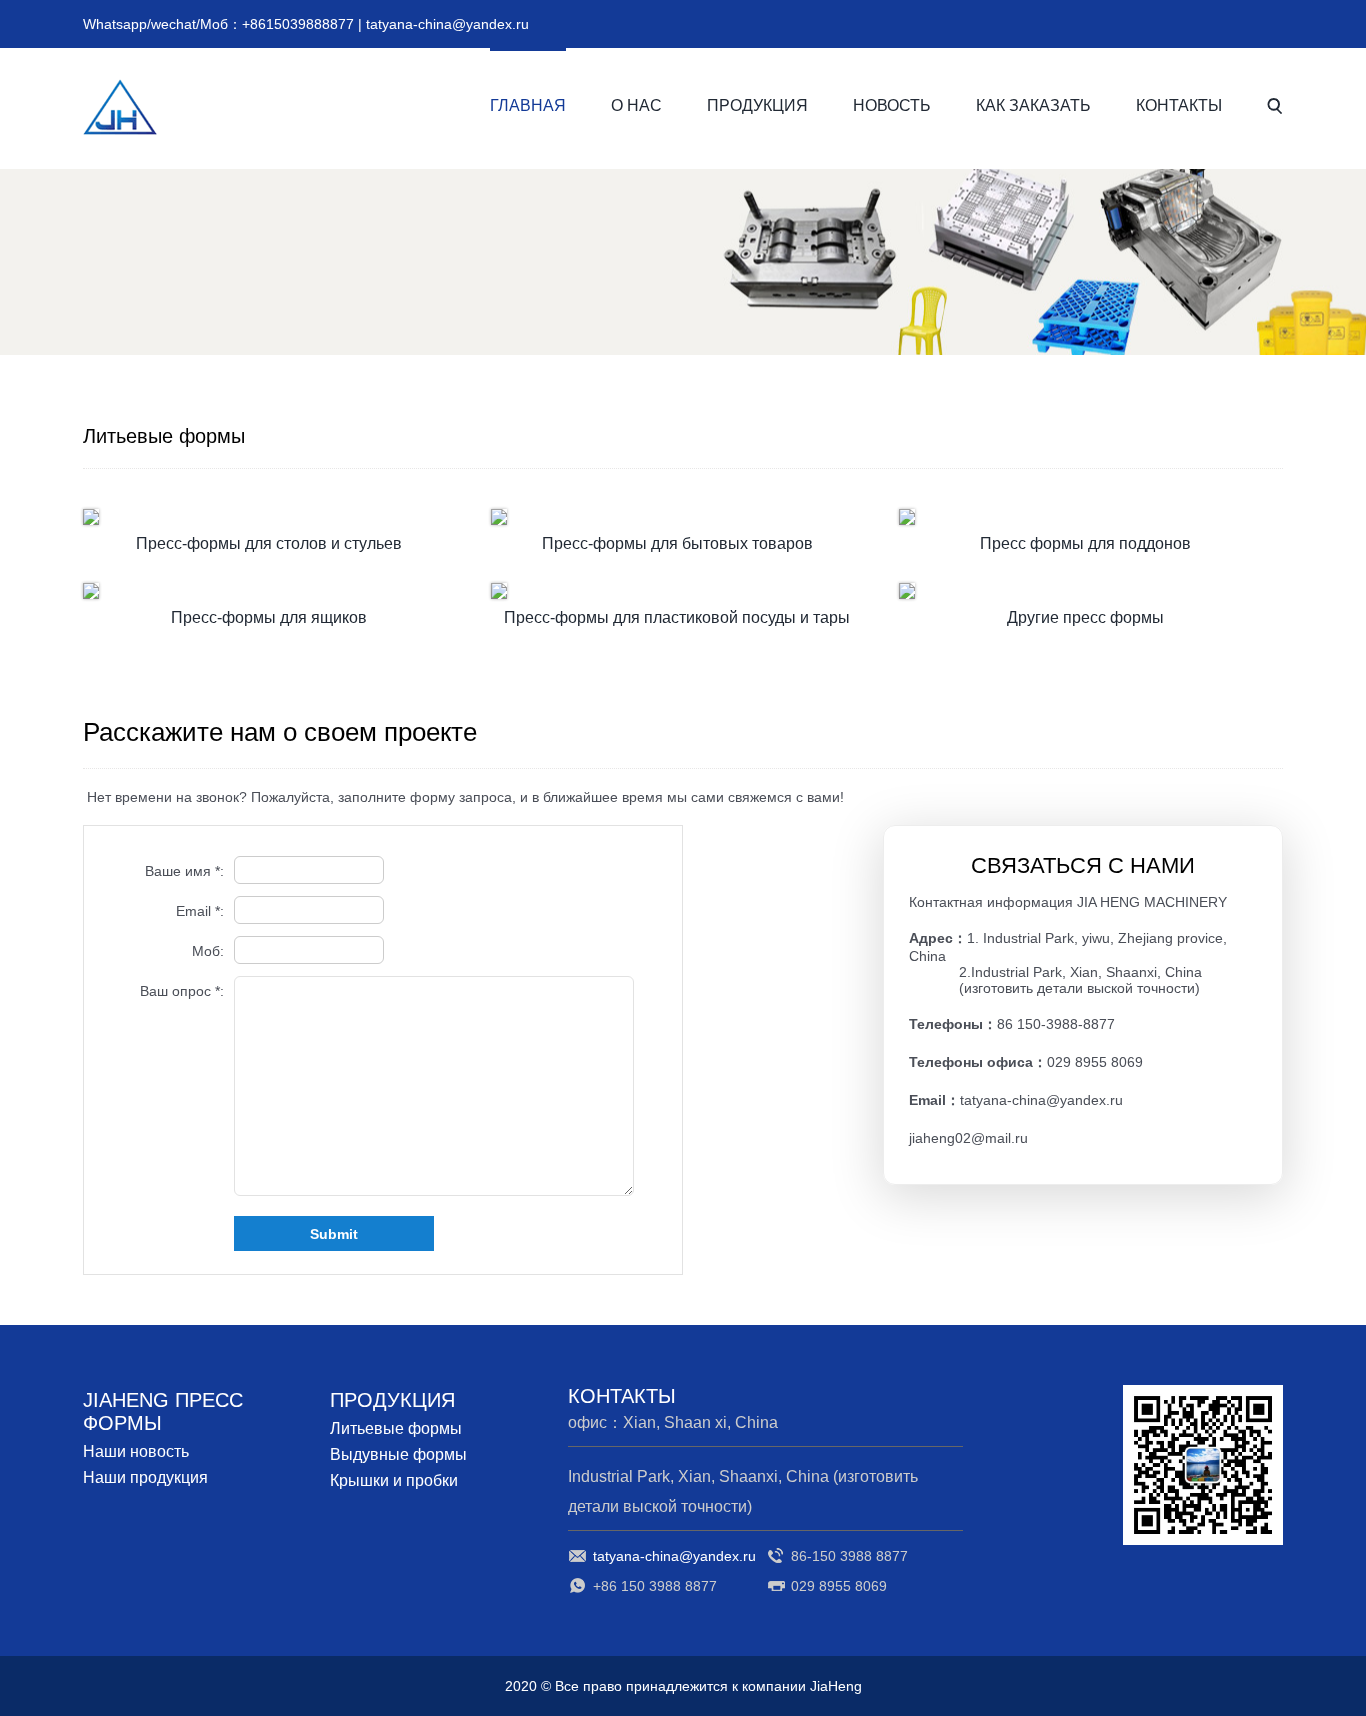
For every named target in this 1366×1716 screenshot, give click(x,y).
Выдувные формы (398, 1454)
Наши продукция (145, 1477)
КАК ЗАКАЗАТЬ (1033, 105)
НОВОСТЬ (892, 105)
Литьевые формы (396, 1428)
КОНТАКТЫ (1179, 105)
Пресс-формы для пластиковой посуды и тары (677, 617)
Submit (334, 1234)
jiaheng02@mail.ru (968, 1138)
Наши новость (136, 1451)
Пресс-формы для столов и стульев (269, 543)
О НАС (636, 105)
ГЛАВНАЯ (528, 105)
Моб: (208, 951)
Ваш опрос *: (182, 991)
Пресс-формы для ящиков (269, 617)
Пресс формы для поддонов (1085, 543)
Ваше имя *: (184, 871)
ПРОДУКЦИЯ (757, 105)
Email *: (200, 911)
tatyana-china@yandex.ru (447, 24)
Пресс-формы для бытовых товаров (677, 543)
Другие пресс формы (1085, 617)
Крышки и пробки (394, 1480)
